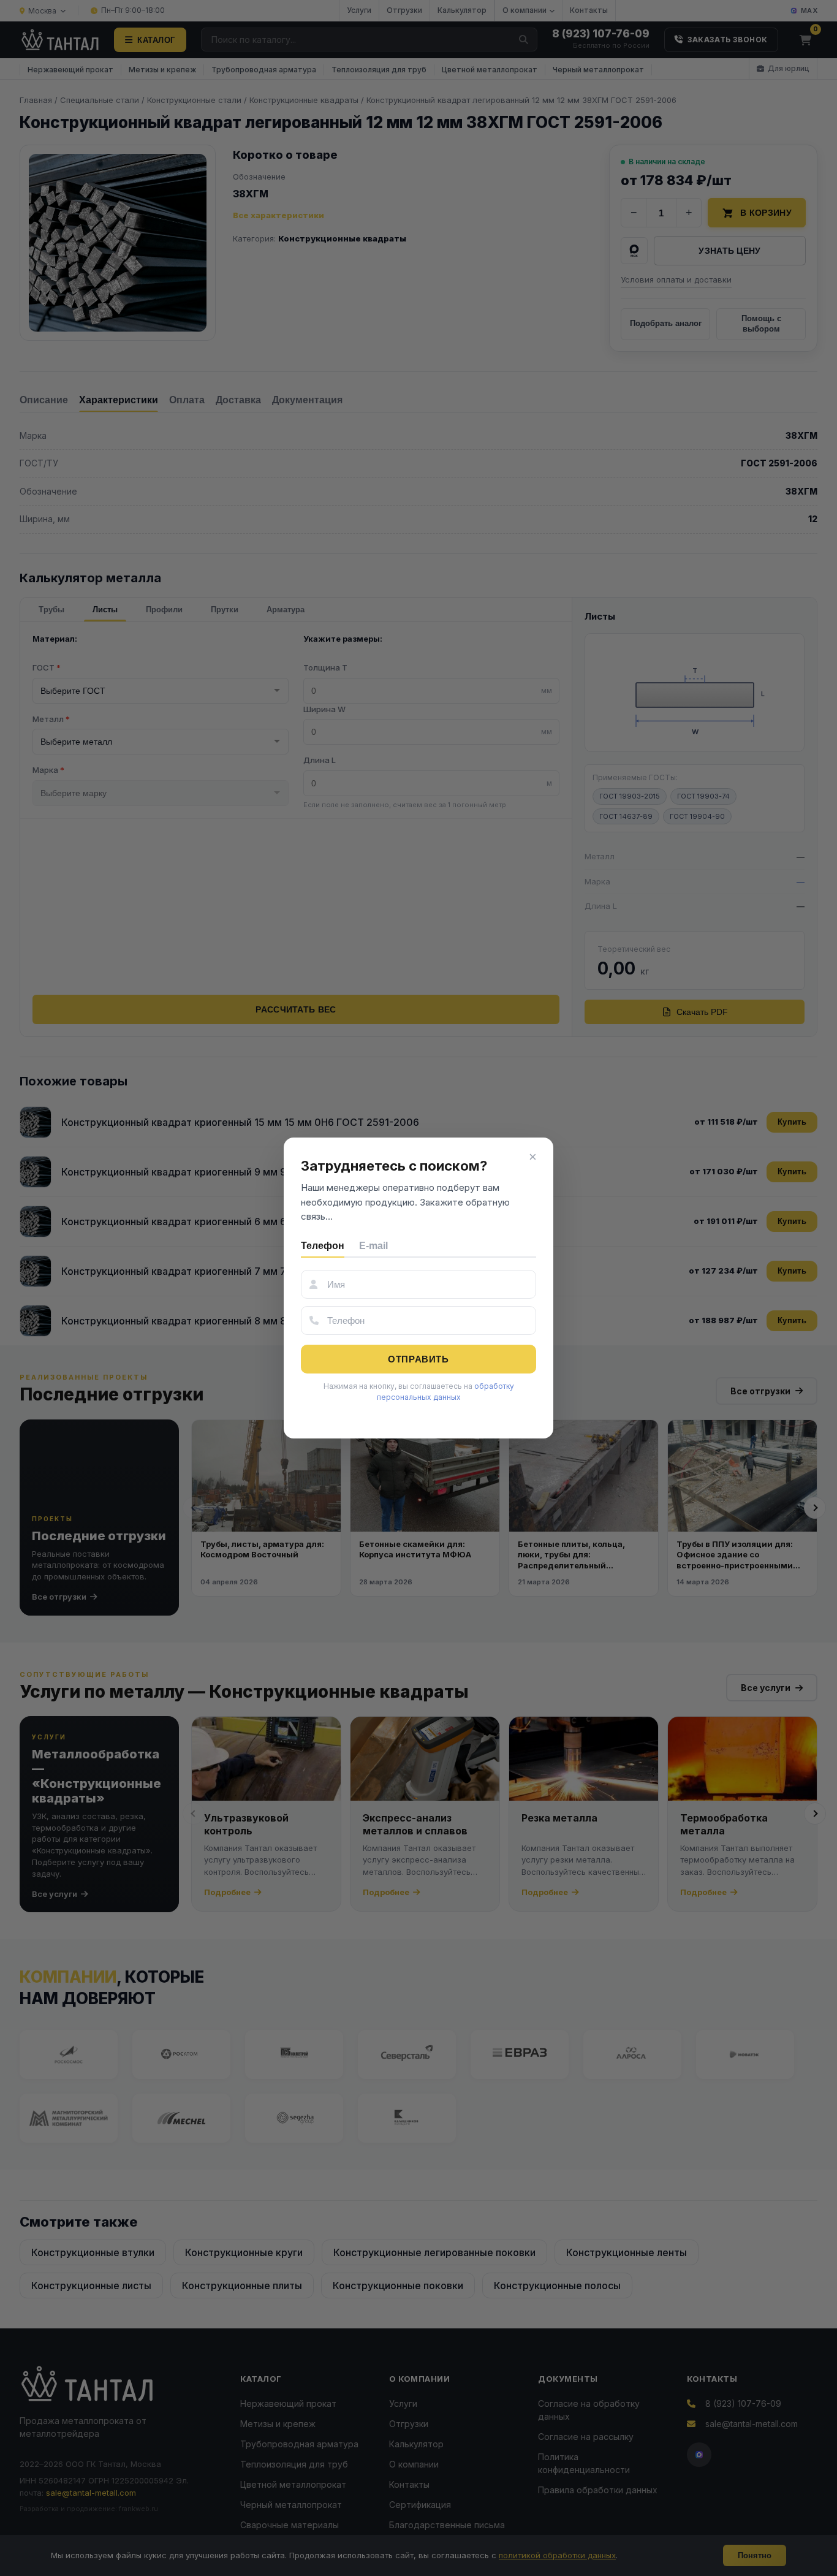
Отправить (418, 1359)
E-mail (373, 1246)
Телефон (323, 1246)
